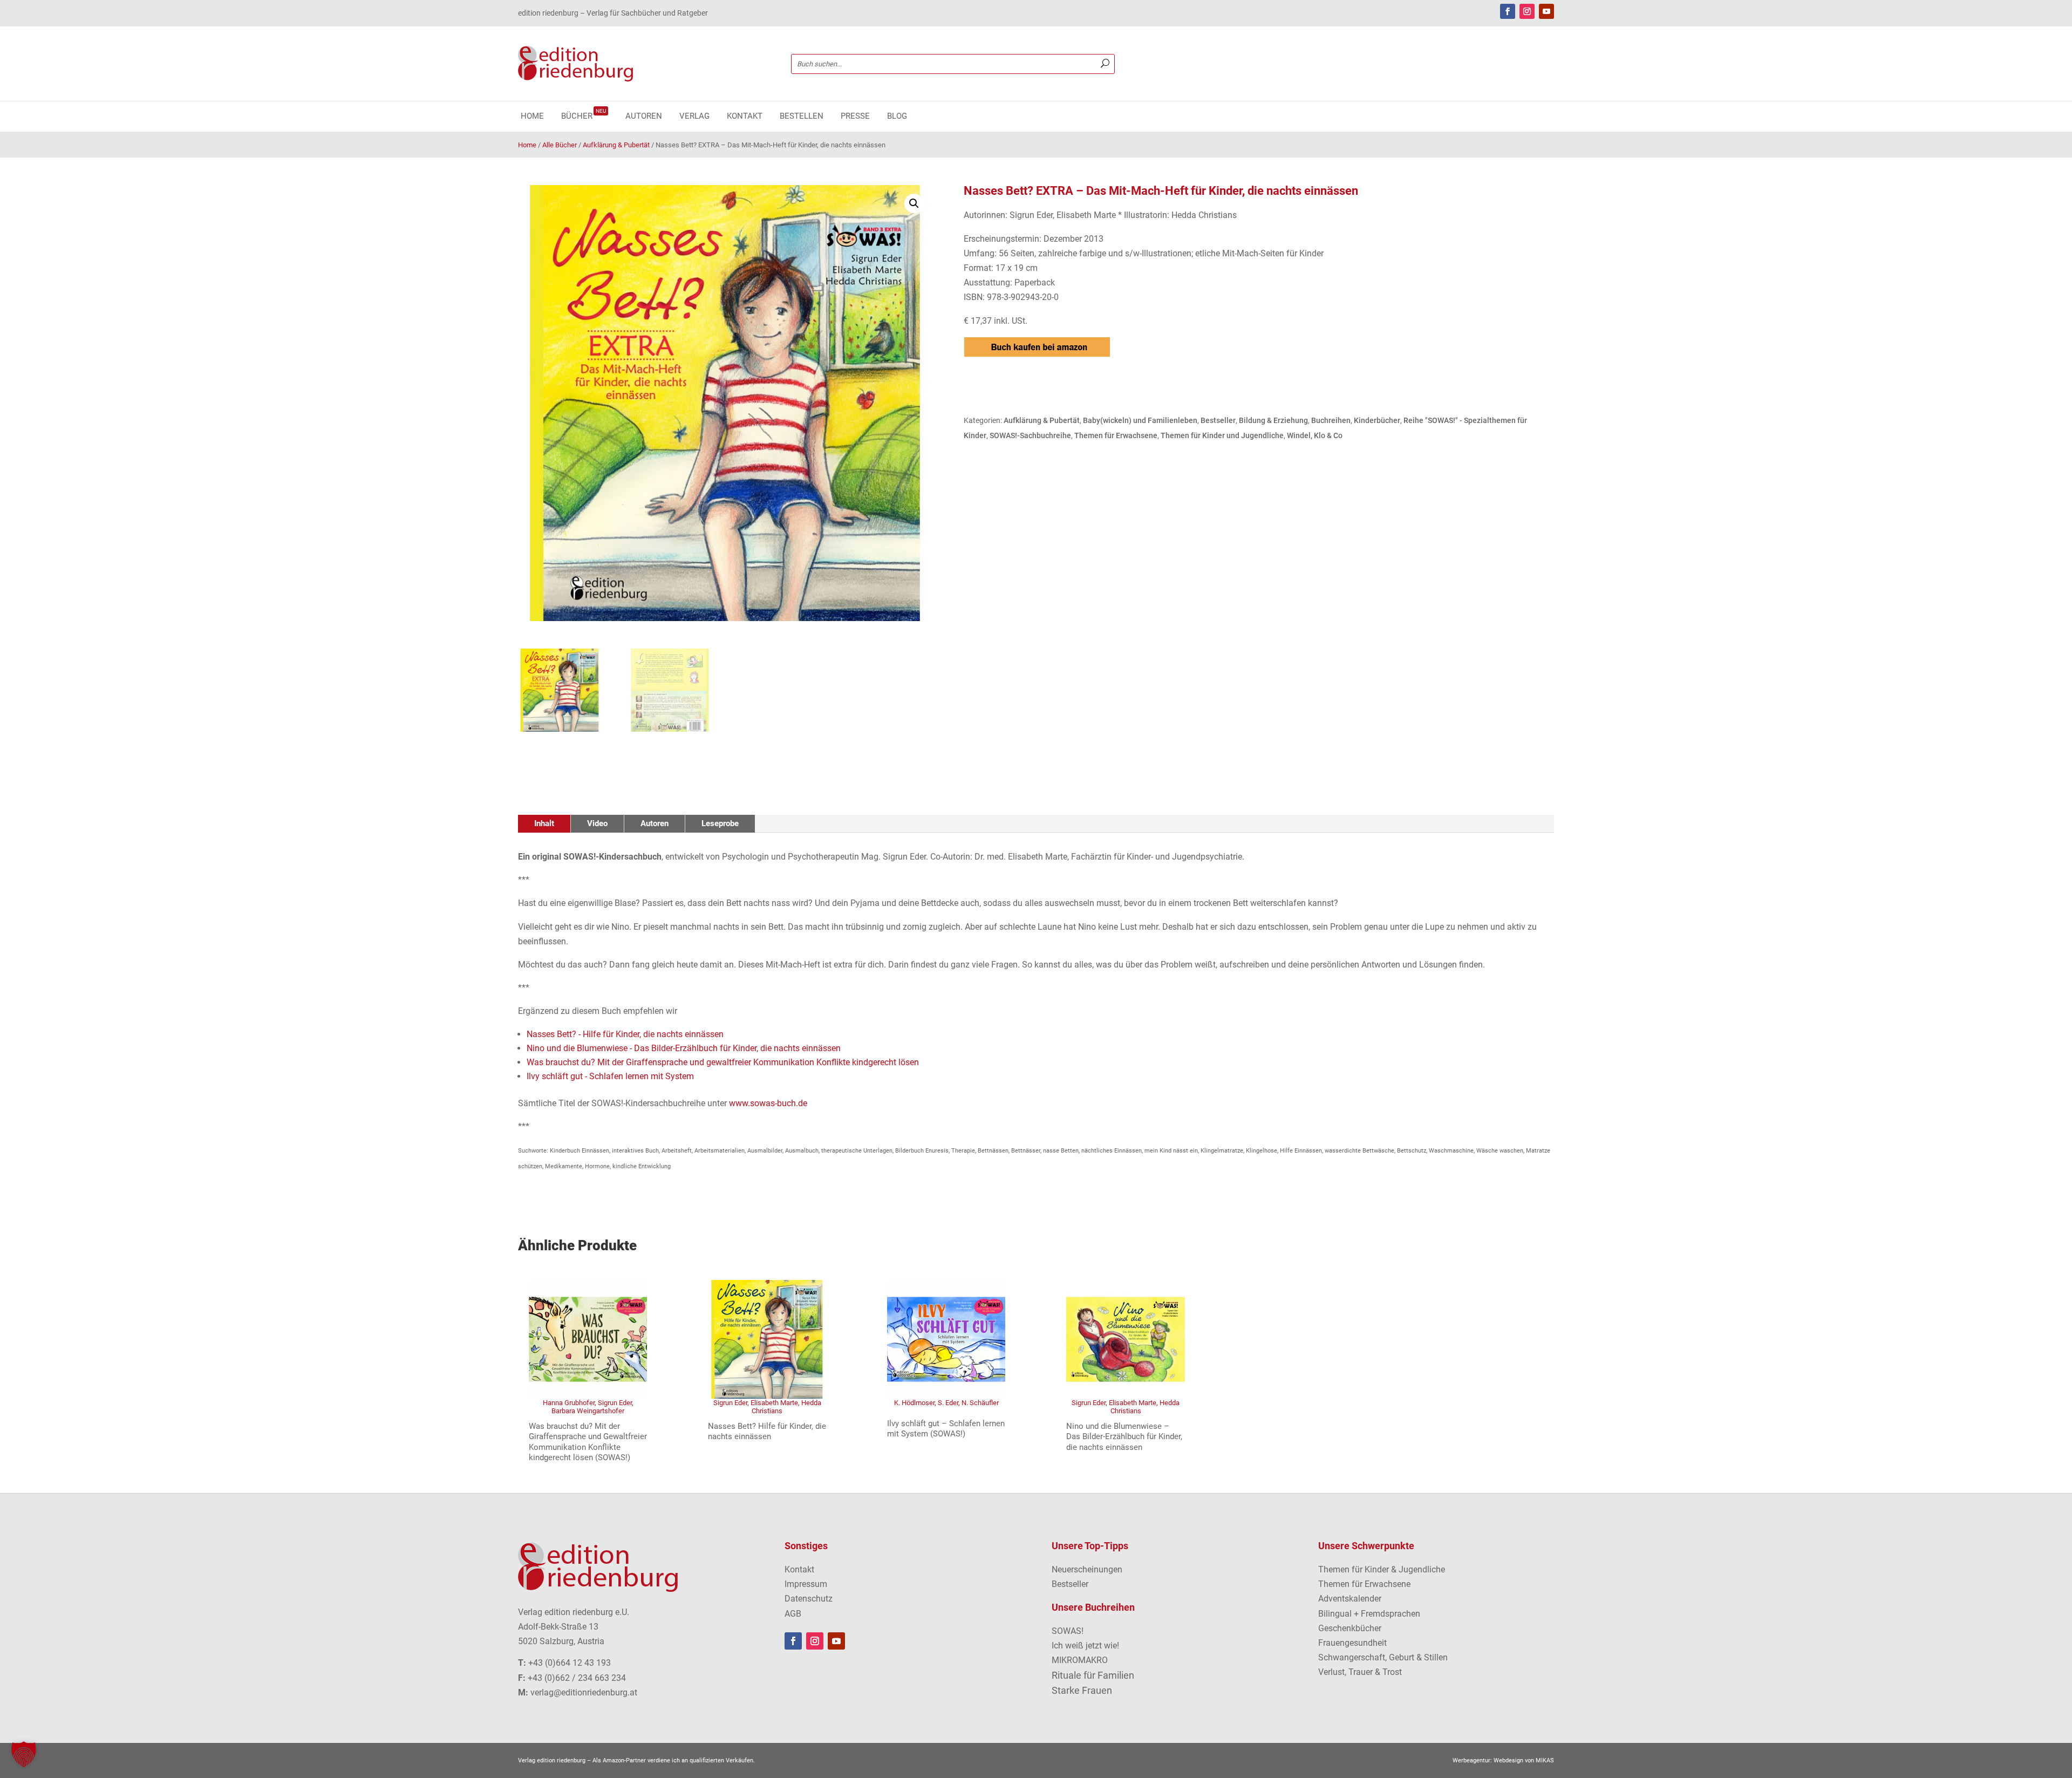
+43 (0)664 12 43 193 (570, 1663)
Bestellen (802, 117)
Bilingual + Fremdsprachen (1369, 1614)
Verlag (694, 117)
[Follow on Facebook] (1508, 11)
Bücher (584, 117)
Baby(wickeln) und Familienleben (1140, 420)
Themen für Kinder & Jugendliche (1382, 1569)
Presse (855, 117)
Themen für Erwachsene (1116, 435)
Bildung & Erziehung (1273, 420)
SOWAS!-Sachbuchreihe (1030, 435)
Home (532, 117)
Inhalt (544, 823)
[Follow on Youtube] (1546, 11)
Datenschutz (809, 1599)
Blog (897, 117)
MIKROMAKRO (1080, 1660)
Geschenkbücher (1350, 1628)
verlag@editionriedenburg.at (584, 1692)
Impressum (806, 1584)
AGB (793, 1614)
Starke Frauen (1082, 1690)
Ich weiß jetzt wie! (1085, 1646)
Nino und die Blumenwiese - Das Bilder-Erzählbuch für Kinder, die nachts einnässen (684, 1048)
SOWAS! (1068, 1631)
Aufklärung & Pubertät (616, 145)
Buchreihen (1331, 420)
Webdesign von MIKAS (1524, 1760)
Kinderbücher (1377, 420)
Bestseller (1218, 420)
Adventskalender (1350, 1599)
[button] (914, 203)
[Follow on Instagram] (1527, 11)
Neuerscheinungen (1087, 1569)
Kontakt (745, 117)
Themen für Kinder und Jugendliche (1222, 435)
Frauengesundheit (1352, 1643)
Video (597, 823)
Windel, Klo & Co (1315, 435)
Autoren (644, 117)
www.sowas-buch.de (768, 1103)
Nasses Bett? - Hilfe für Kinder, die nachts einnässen (625, 1034)
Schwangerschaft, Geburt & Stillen (1383, 1657)
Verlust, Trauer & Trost (1360, 1672)
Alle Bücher (560, 145)
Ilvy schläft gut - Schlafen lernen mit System (610, 1076)
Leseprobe (720, 823)
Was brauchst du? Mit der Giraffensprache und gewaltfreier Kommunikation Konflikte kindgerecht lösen (723, 1062)
